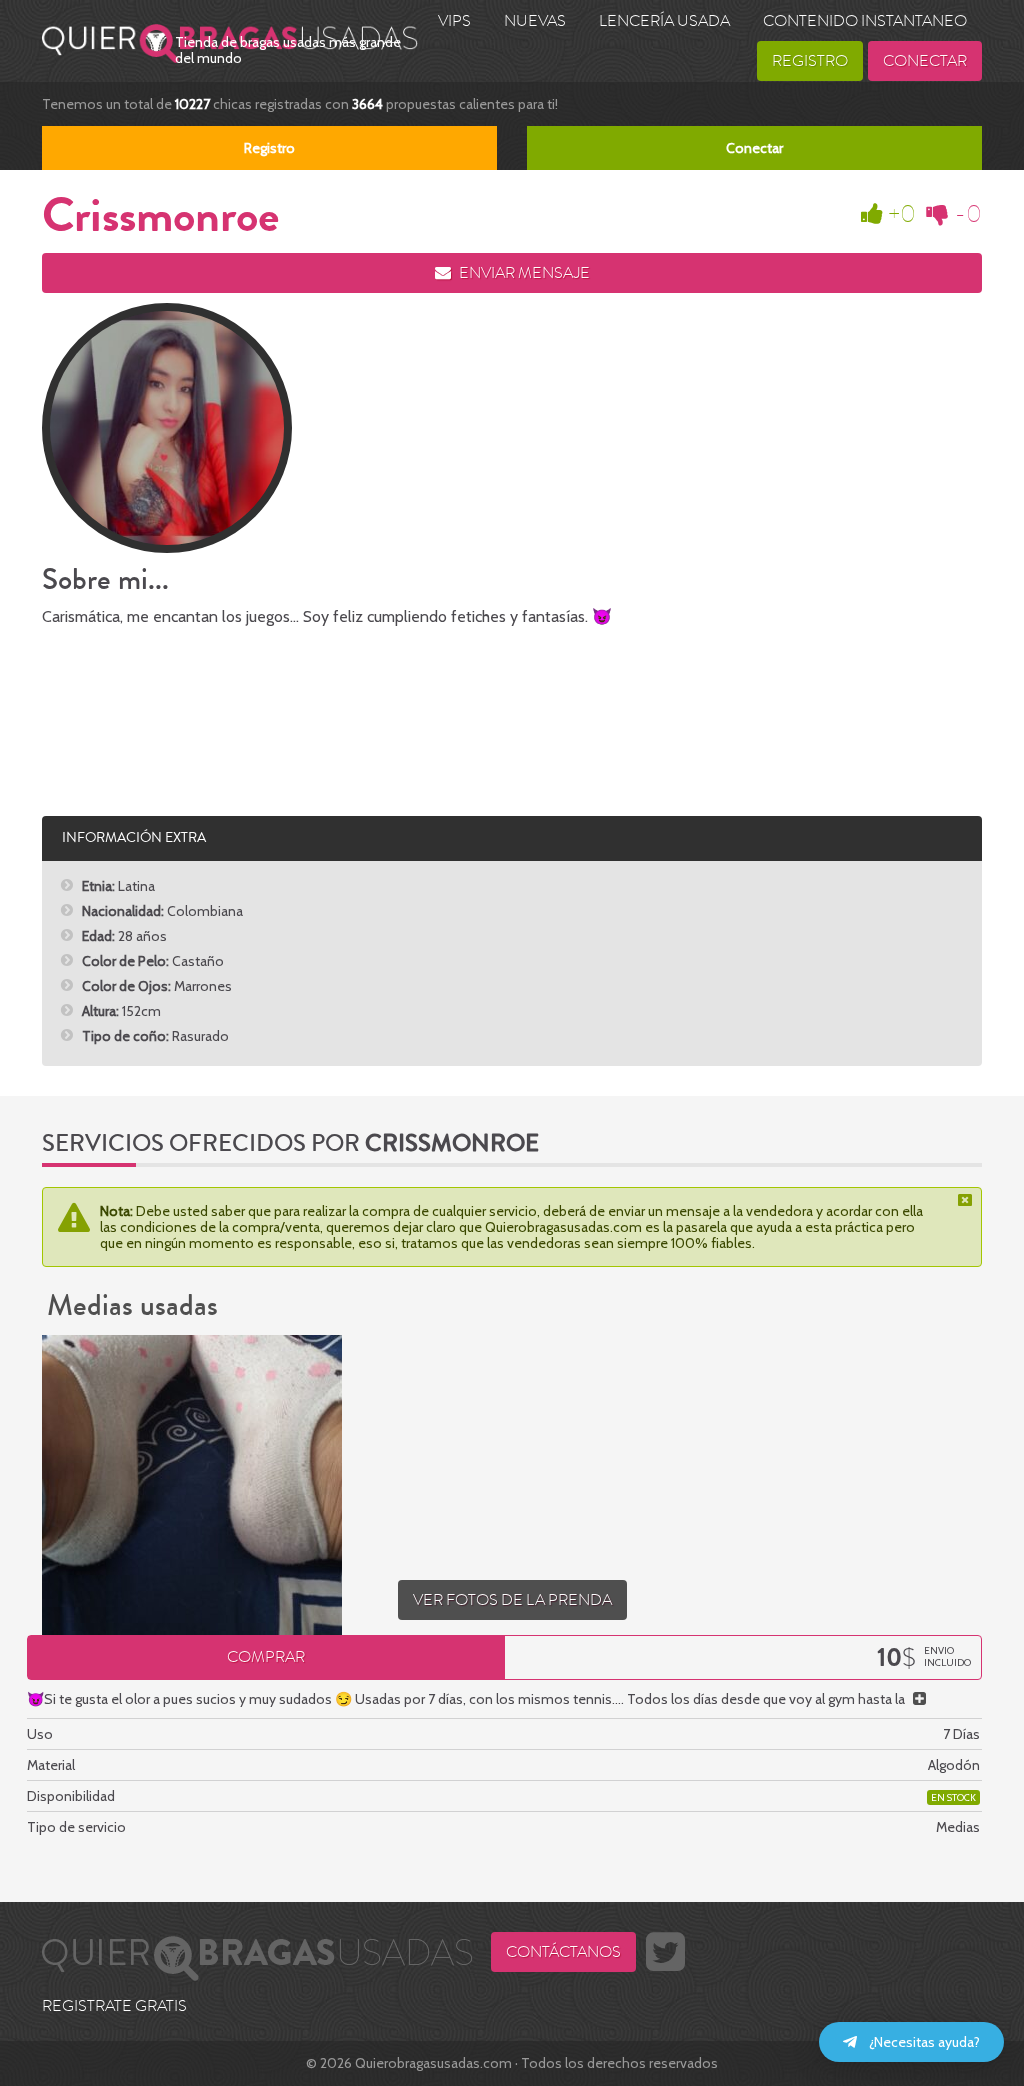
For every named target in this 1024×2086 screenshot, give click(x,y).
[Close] (967, 1200)
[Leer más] (919, 1699)
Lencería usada (664, 21)
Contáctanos (563, 1952)
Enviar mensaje (523, 273)
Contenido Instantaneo (865, 21)
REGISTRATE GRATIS (114, 2006)
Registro (810, 61)
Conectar (925, 61)
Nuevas (535, 21)
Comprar (266, 1657)
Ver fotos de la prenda (512, 1600)
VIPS (454, 21)
